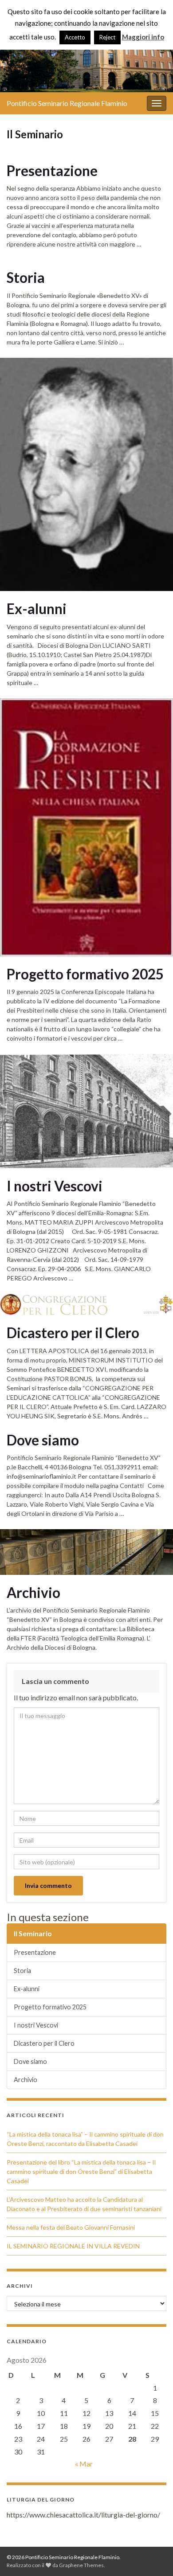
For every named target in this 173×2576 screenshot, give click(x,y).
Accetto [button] (75, 37)
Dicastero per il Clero (73, 1333)
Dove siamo (43, 1440)
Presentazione (52, 171)
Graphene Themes (81, 2565)
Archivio (33, 1593)
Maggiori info (143, 37)
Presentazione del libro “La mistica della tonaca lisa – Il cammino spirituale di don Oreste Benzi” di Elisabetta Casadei (81, 2171)
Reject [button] (107, 37)
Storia (26, 278)
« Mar (84, 2464)
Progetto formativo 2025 (85, 974)
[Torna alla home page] (86, 55)
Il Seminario (33, 1933)
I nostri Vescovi (55, 1186)
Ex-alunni (37, 609)
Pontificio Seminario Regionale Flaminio (67, 103)
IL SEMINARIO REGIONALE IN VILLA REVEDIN (73, 2246)
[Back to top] (153, 2556)
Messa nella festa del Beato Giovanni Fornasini (71, 2227)
